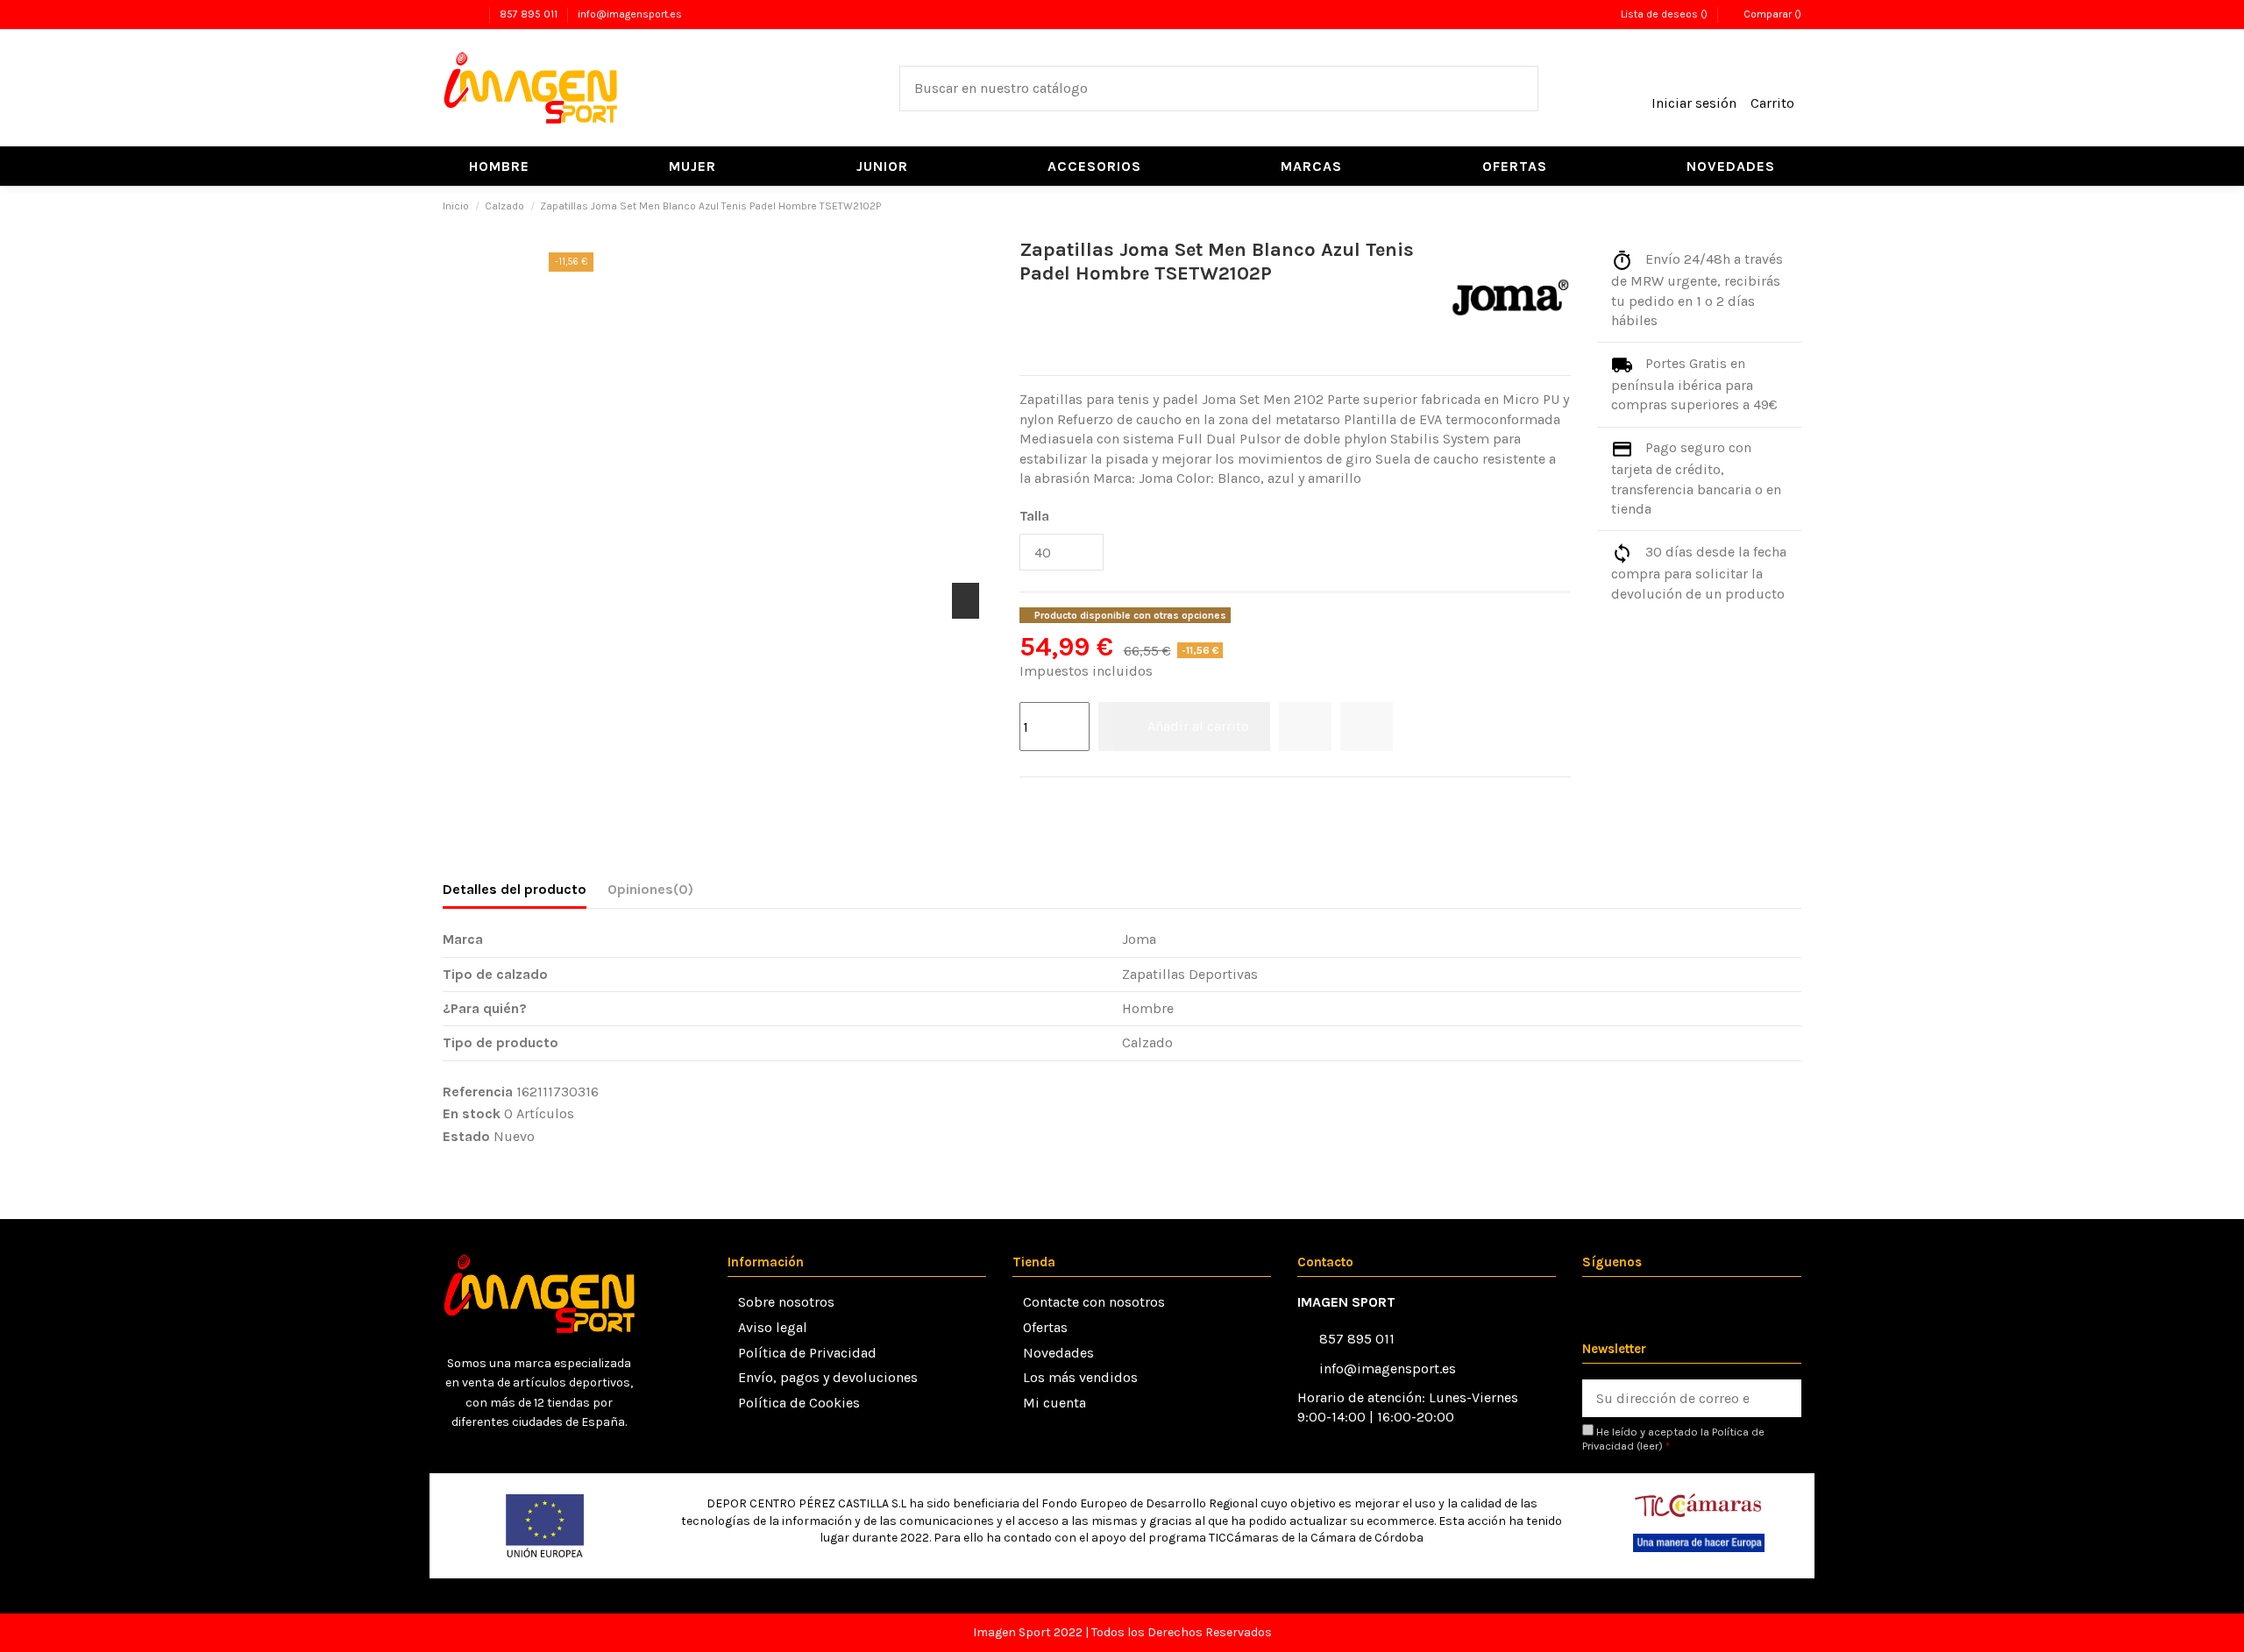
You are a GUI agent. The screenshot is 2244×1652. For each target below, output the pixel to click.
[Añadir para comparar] (1367, 727)
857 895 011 (530, 14)
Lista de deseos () (1664, 14)
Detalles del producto (515, 889)
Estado (466, 1136)
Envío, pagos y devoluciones (828, 1377)
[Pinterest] (1074, 801)
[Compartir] (1029, 801)
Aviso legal (773, 1327)
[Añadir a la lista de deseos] (1305, 727)
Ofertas (1045, 1327)
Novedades (1058, 1353)
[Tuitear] (1052, 801)
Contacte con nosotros (1094, 1302)
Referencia (478, 1092)
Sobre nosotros (786, 1302)
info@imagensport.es (630, 14)
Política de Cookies (799, 1403)
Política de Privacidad (807, 1353)
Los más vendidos (1080, 1377)
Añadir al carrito (1198, 726)
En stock (472, 1113)
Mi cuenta (1055, 1403)
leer (1649, 1446)
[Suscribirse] (1782, 1398)
